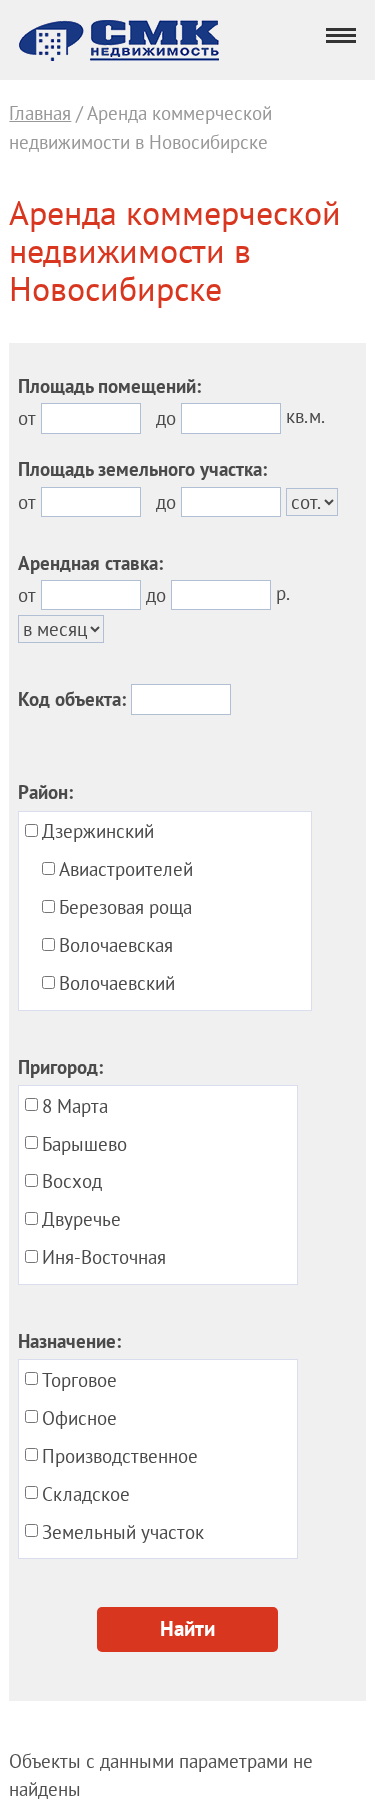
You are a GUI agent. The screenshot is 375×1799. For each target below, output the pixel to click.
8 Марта (75, 1106)
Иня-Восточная (104, 1257)
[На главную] (119, 54)
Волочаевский (117, 983)
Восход (72, 1181)
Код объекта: (72, 699)
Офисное (79, 1418)
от (27, 418)
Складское (86, 1494)
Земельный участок (123, 1532)
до (166, 418)
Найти (187, 1629)
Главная (40, 113)
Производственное (120, 1456)
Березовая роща (125, 907)
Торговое (79, 1380)
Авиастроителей (126, 869)
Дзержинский (98, 831)
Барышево (84, 1144)
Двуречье (81, 1219)
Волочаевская (116, 945)
